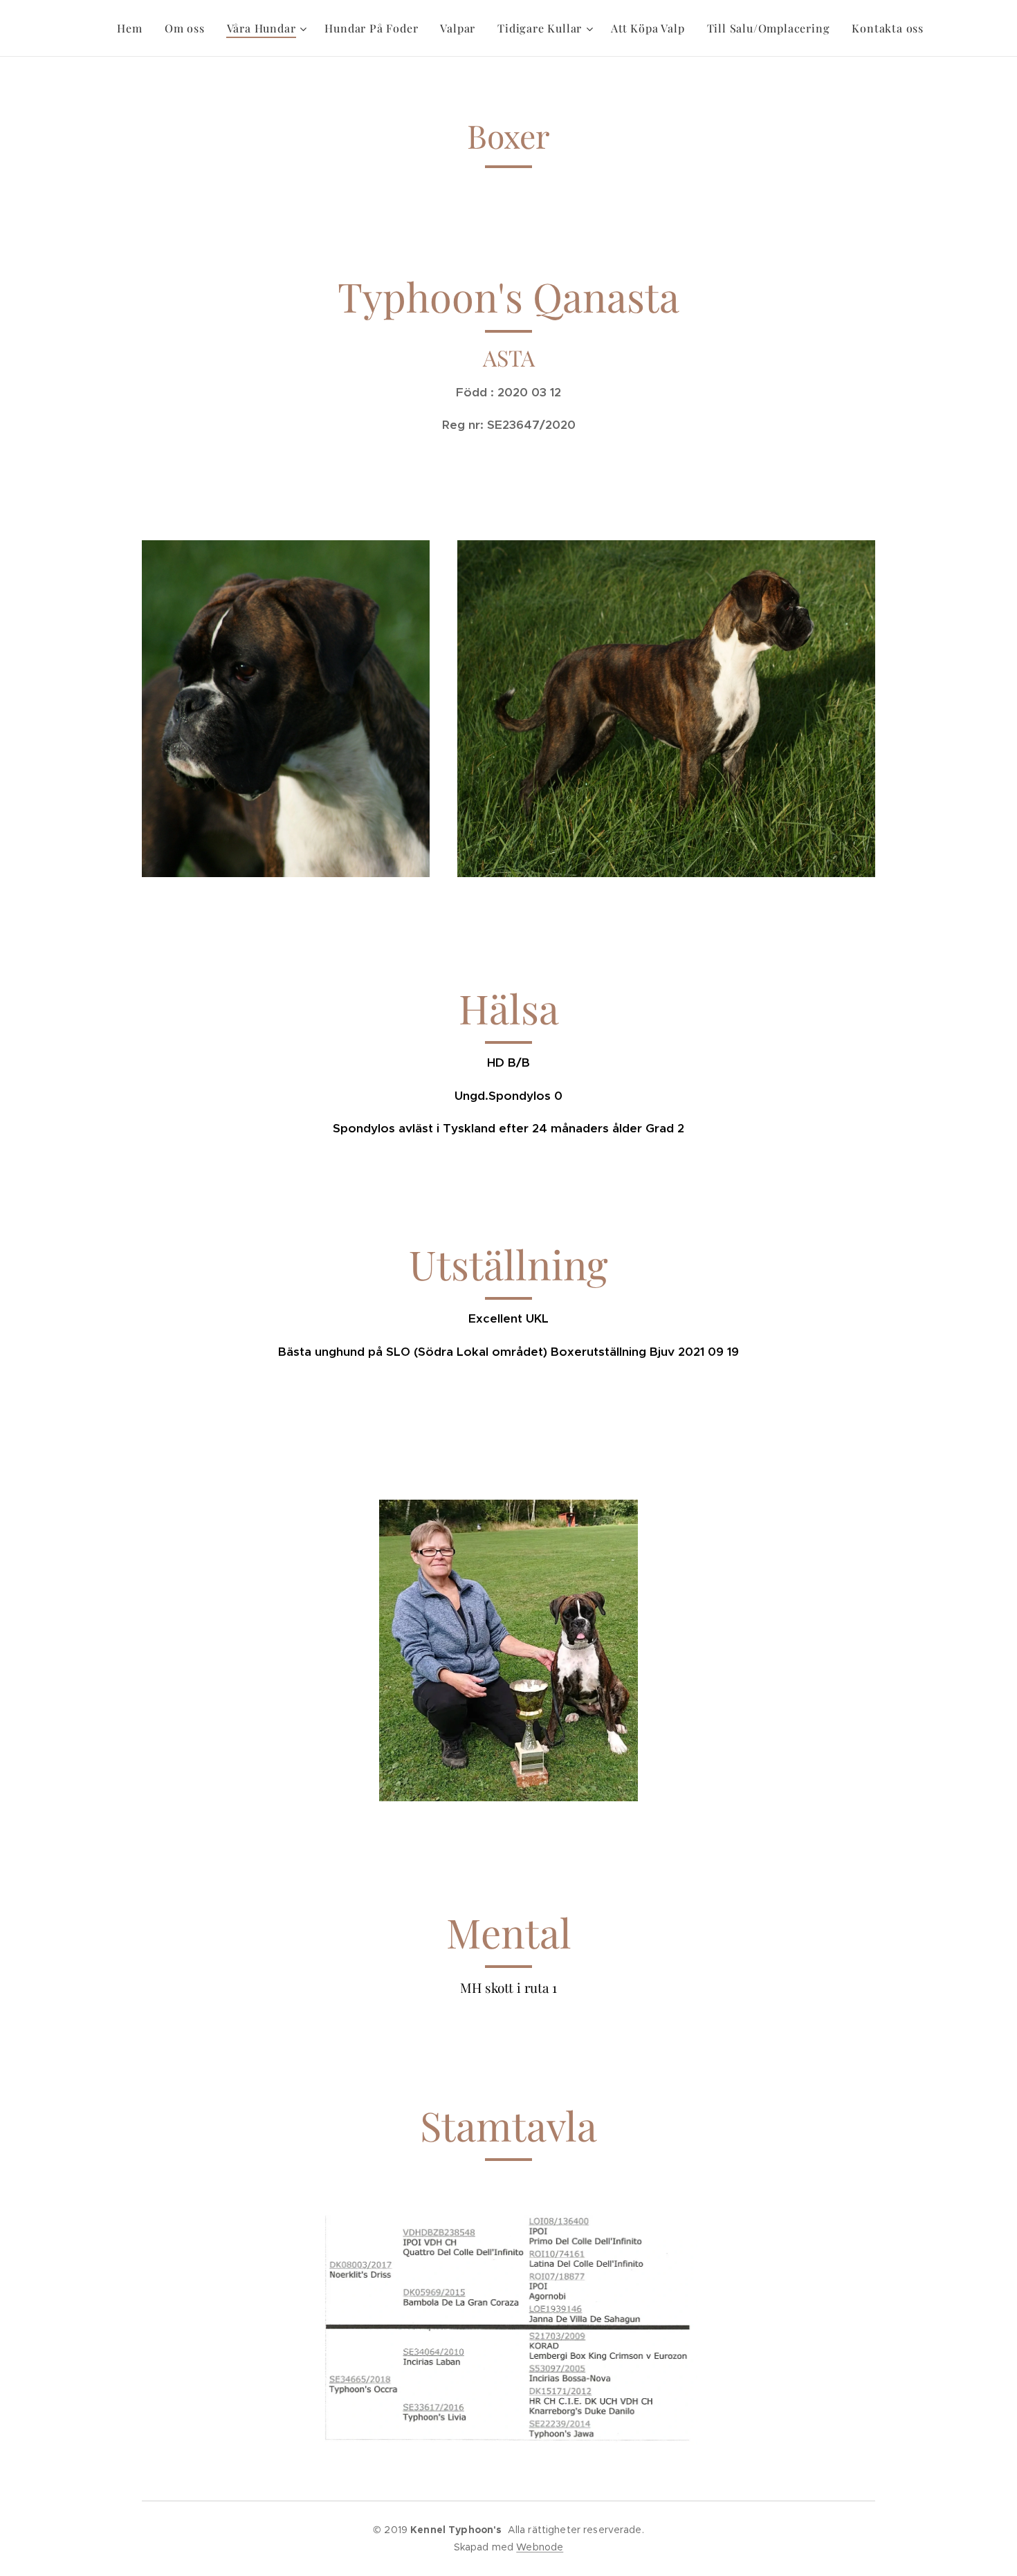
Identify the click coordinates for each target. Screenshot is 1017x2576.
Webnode (540, 2547)
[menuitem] (133, 28)
